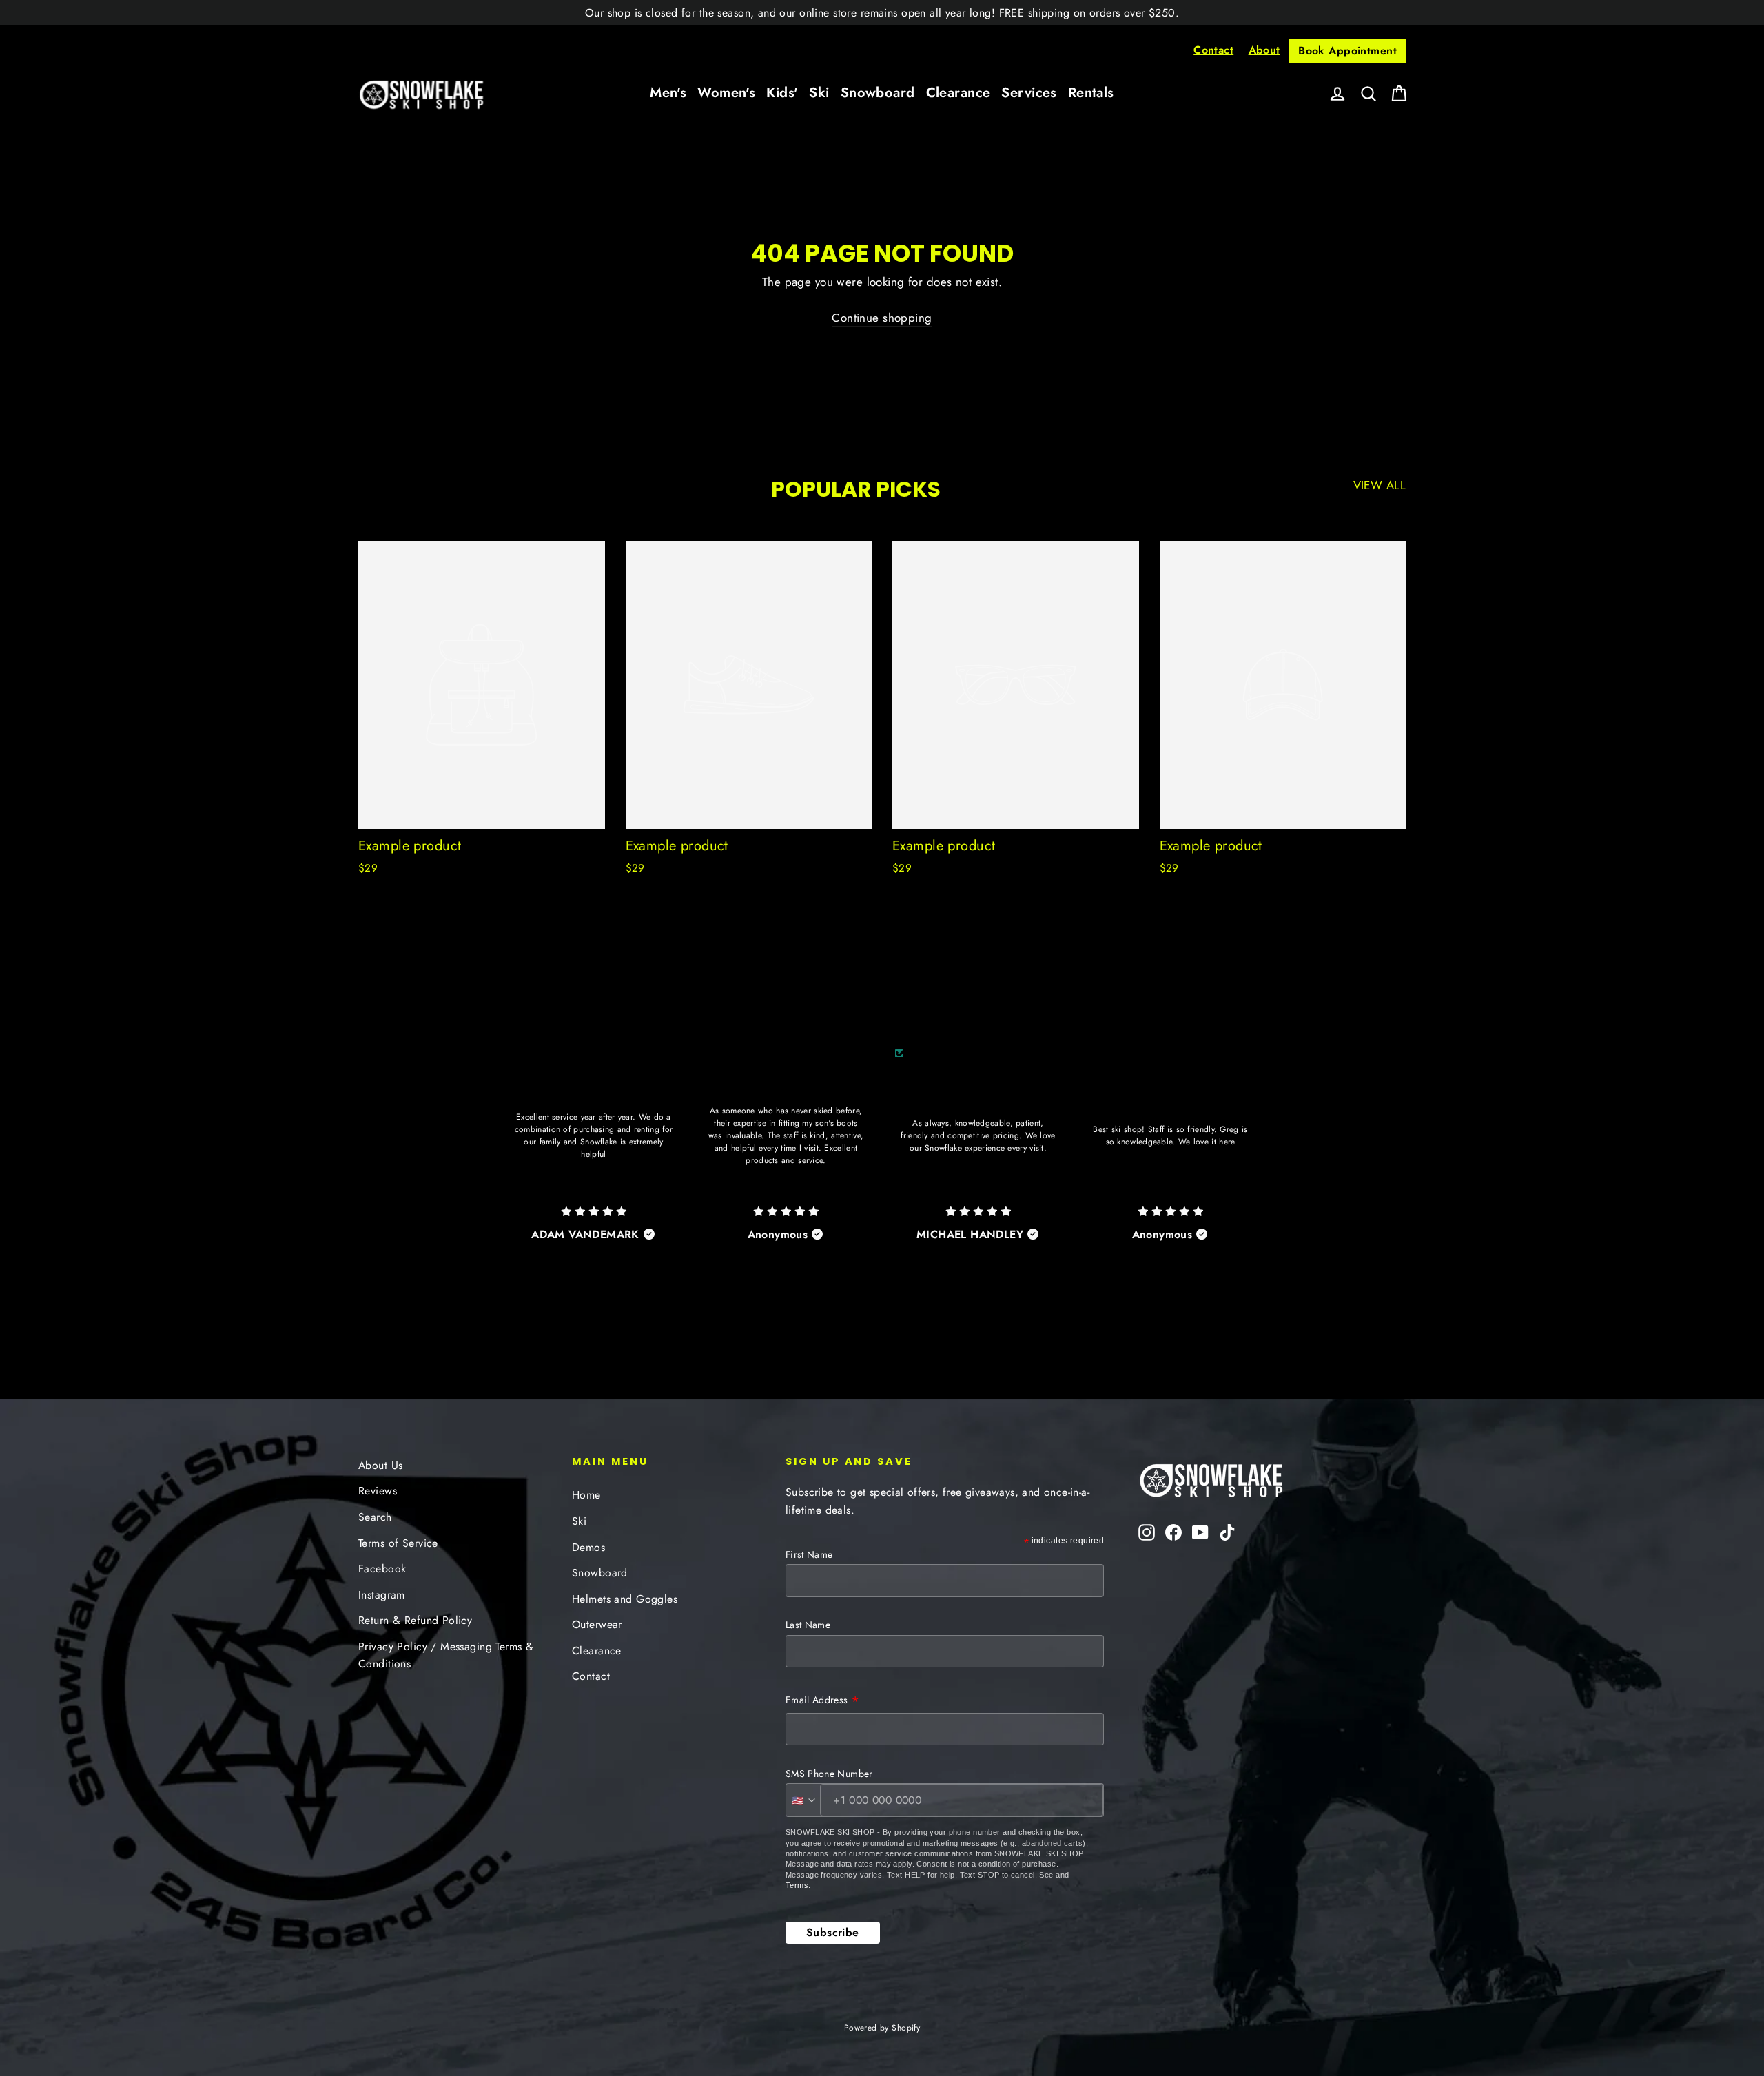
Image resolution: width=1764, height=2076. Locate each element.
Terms (797, 1885)
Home (586, 1495)
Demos (588, 1547)
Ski (819, 93)
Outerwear (597, 1624)
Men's (668, 93)
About (1264, 50)
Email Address (822, 1701)
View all (1380, 485)
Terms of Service (398, 1543)
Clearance (958, 93)
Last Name (808, 1625)
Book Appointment (1347, 51)
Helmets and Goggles (625, 1599)
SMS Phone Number (829, 1774)
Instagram (382, 1595)
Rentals (1091, 93)
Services (1029, 93)
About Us (380, 1465)
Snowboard (878, 93)
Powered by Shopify (882, 2028)
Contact (1213, 50)
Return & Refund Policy (415, 1620)
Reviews (378, 1491)
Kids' (782, 93)
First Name (809, 1554)
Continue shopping (882, 318)
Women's (726, 93)
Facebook (382, 1569)
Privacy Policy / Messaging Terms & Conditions (446, 1655)
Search (375, 1517)
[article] (594, 1163)
